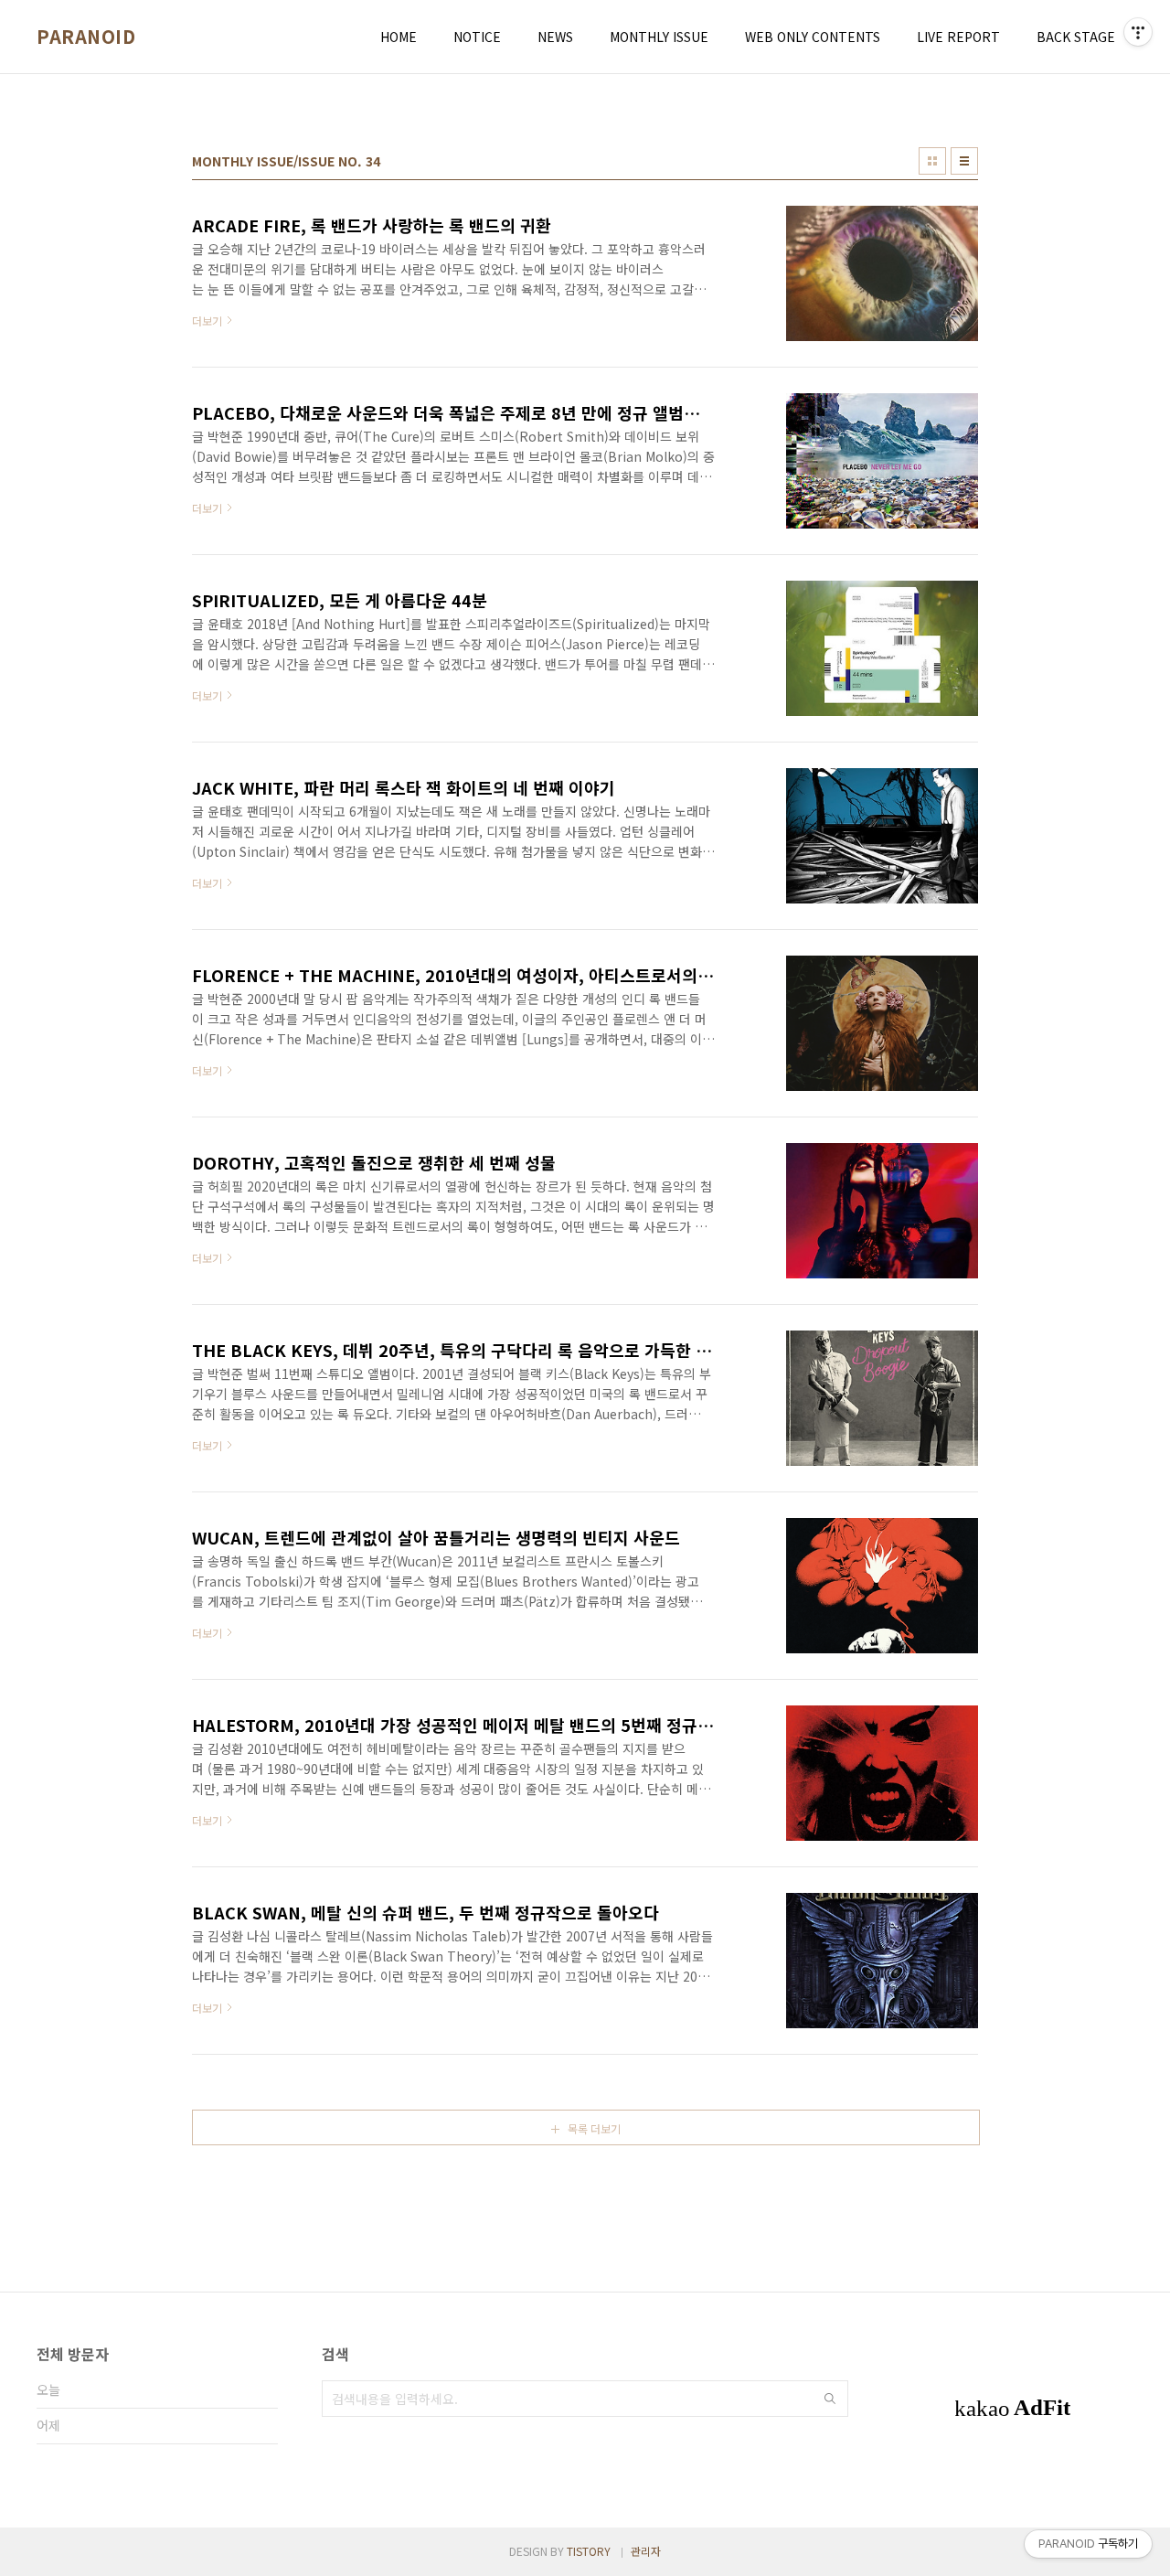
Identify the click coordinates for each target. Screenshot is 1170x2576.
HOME (399, 37)
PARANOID (86, 37)
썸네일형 (932, 161)
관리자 (646, 2551)
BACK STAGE (1076, 37)
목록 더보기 (594, 2128)
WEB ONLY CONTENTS (813, 37)
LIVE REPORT (958, 37)
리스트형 (964, 161)
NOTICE (477, 37)
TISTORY (589, 2551)
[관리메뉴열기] (1138, 32)
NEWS (555, 37)
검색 (830, 2399)
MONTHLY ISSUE (659, 37)
